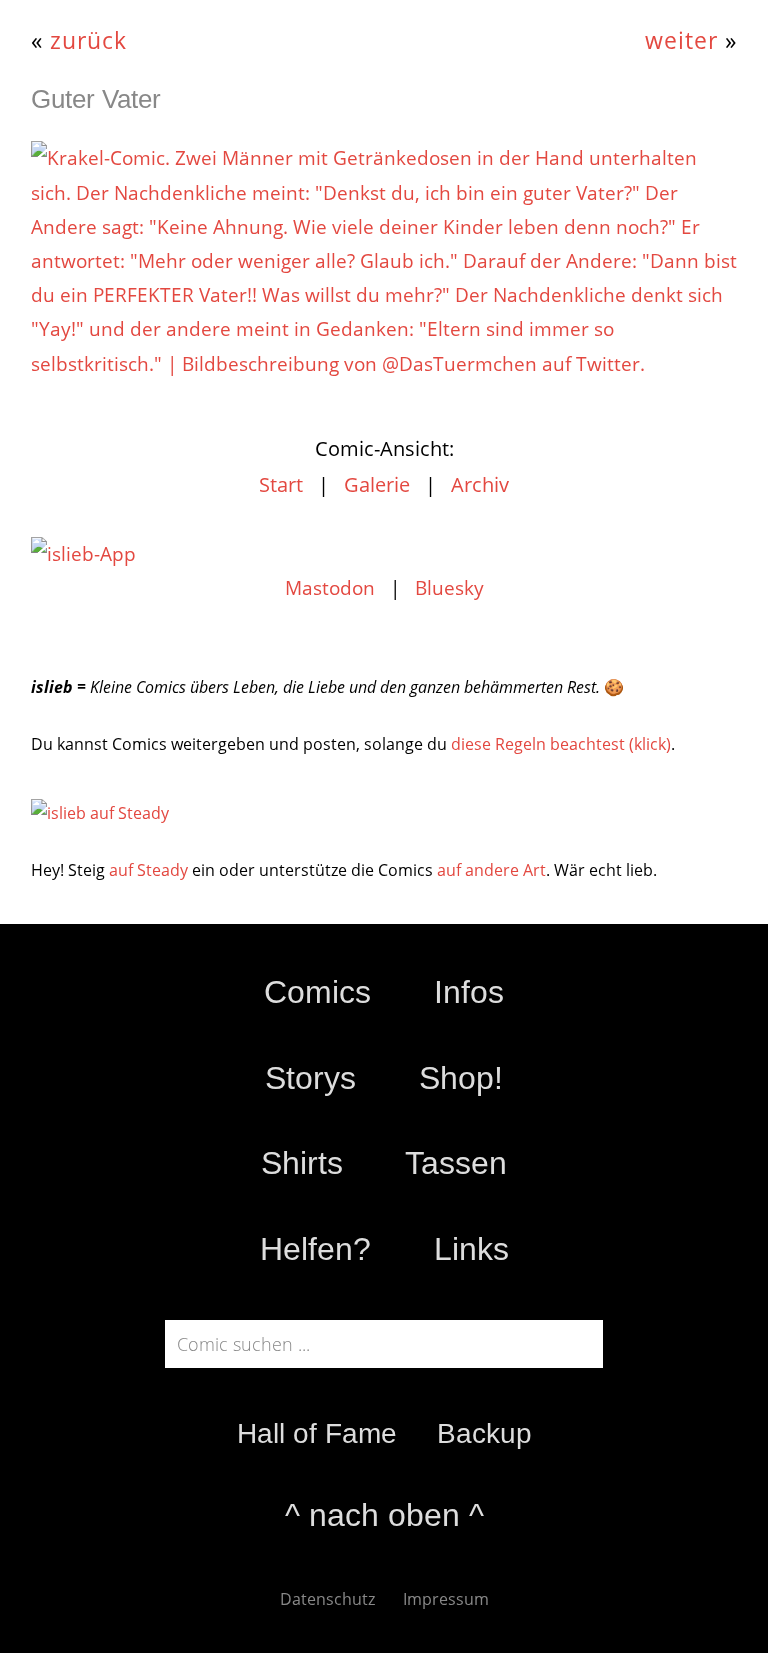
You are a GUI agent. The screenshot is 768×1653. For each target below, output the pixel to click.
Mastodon (330, 588)
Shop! (461, 1078)
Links (471, 1249)
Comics (317, 992)
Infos (469, 992)
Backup (484, 1433)
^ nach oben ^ (384, 1515)
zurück (88, 40)
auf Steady (148, 870)
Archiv (480, 484)
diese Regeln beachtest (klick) (561, 744)
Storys (310, 1078)
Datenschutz (327, 1599)
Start (281, 484)
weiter (681, 40)
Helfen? (315, 1249)
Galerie (377, 484)
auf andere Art (491, 870)
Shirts (302, 1163)
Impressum (446, 1599)
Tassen (456, 1163)
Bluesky (449, 588)
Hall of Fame (317, 1433)
